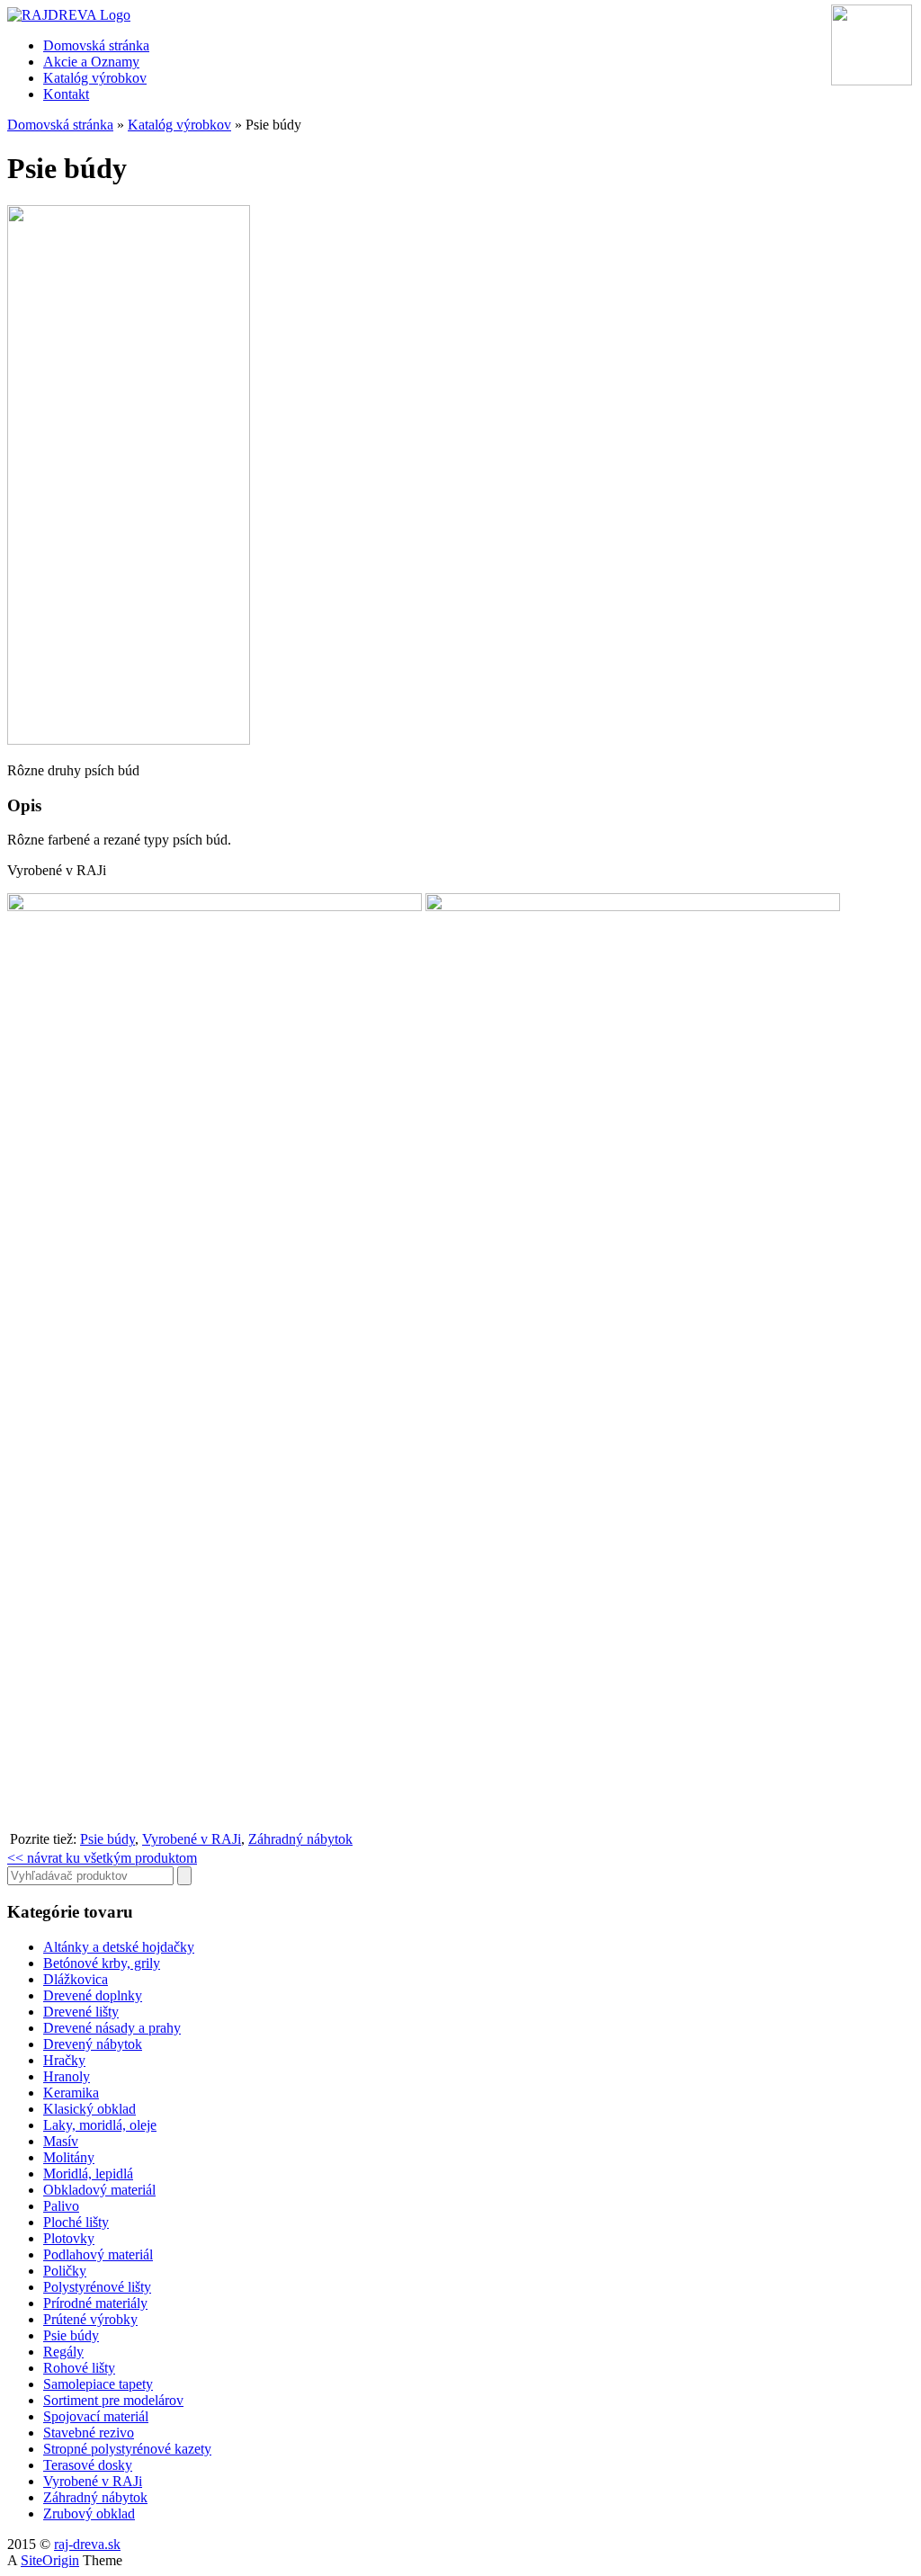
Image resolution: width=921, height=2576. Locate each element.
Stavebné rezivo (89, 2433)
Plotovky (69, 2238)
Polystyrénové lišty (97, 2287)
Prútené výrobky (90, 2319)
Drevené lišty (81, 2012)
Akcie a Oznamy (91, 62)
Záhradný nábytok (300, 1839)
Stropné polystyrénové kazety (127, 2449)
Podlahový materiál (98, 2254)
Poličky (65, 2271)
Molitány (69, 2157)
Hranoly (67, 2076)
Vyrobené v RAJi (192, 1839)
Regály (63, 2352)
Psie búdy (107, 1839)
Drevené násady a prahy (112, 2028)
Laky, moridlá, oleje (100, 2125)
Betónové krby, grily (102, 1963)
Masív (61, 2141)
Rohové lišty (79, 2368)
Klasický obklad (89, 2109)
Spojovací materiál (96, 2416)
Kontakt (66, 94)
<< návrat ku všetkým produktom (102, 1858)
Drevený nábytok (93, 2044)
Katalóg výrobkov (95, 78)
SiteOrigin (50, 2560)
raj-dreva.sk (87, 2544)
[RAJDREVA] (69, 15)
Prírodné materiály (95, 2303)
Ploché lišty (76, 2222)
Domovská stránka (96, 45)
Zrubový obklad (89, 2513)
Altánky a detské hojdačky (119, 1947)
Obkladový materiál (99, 2190)
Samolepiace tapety (98, 2384)
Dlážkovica (76, 1979)
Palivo (61, 2206)
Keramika (71, 2093)
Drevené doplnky (93, 1995)
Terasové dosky (88, 2465)
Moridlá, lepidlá (88, 2173)
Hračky (64, 2060)
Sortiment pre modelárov (113, 2400)
